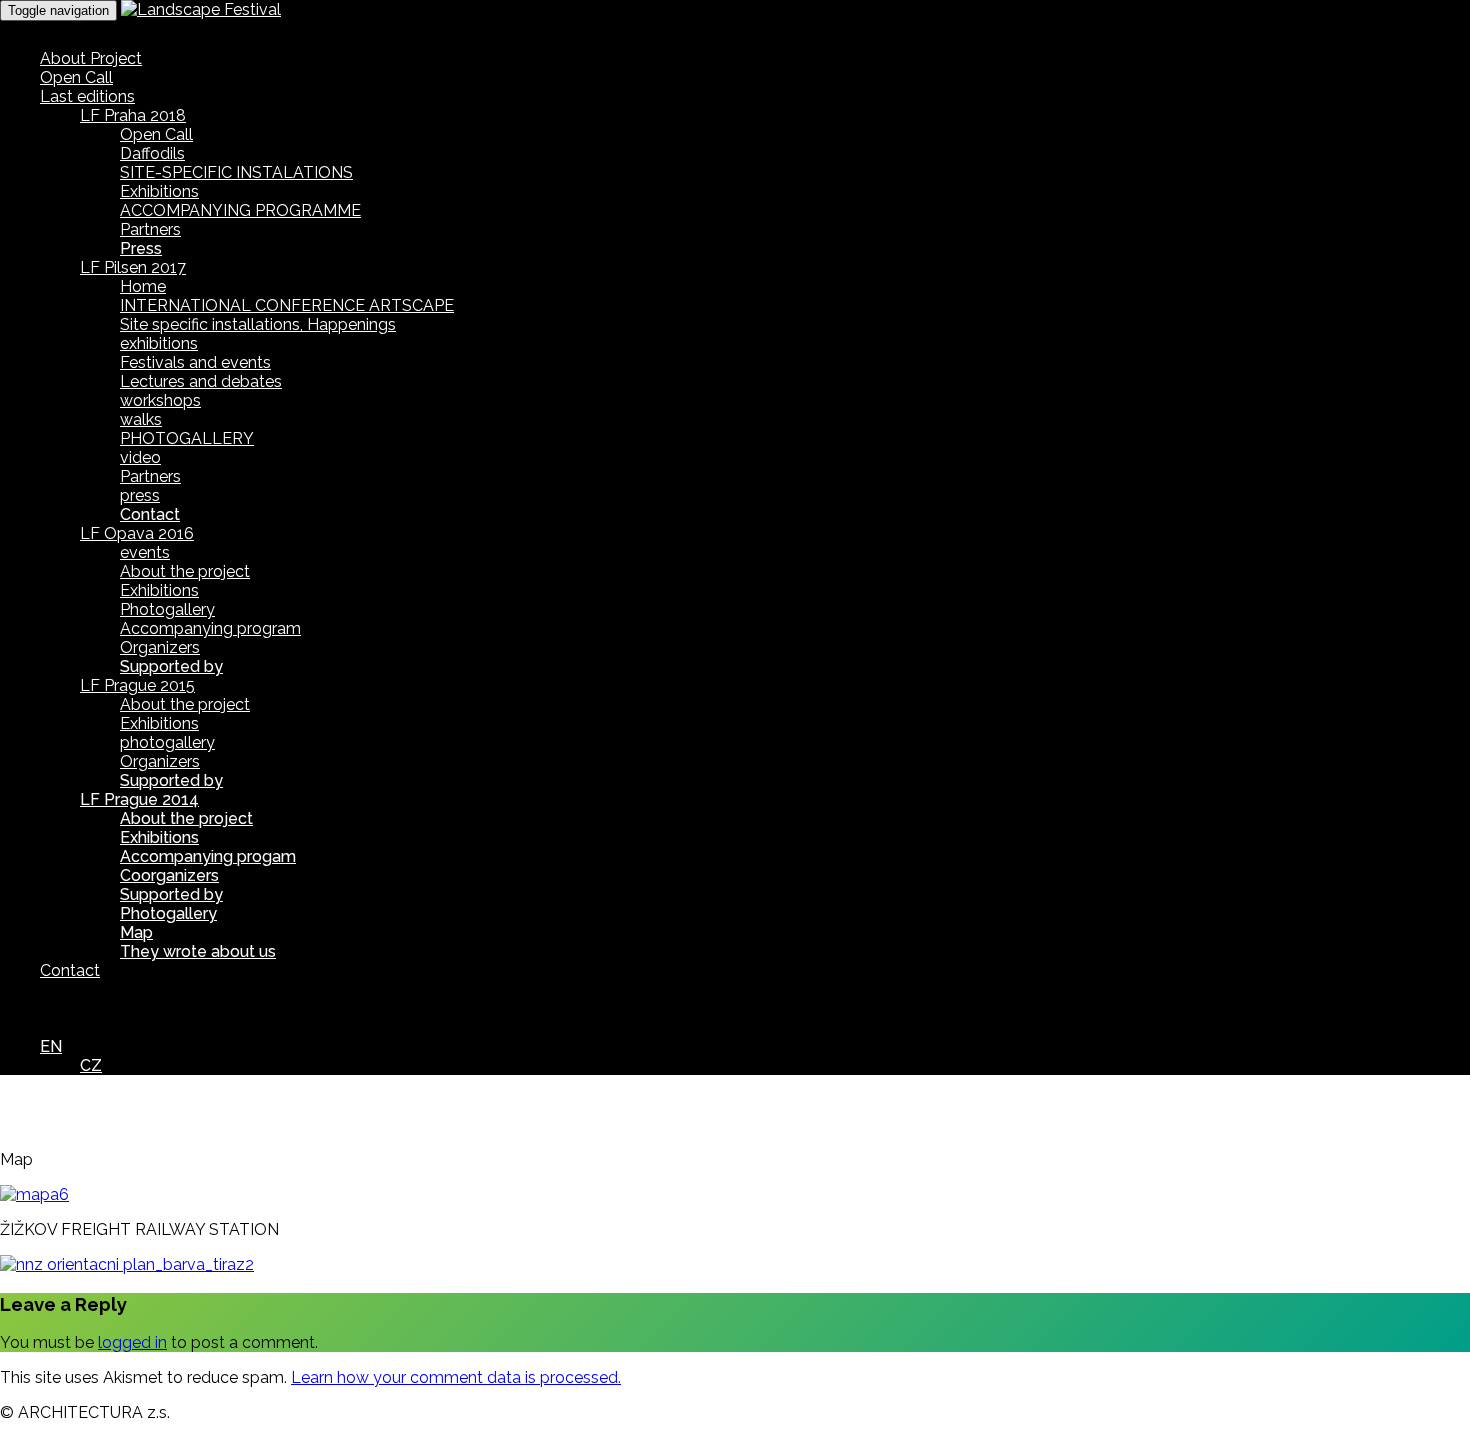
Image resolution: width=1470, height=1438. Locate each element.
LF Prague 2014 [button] (139, 799)
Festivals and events (195, 362)
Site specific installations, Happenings (258, 324)
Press (141, 248)
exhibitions (159, 343)
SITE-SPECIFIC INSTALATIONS (236, 172)
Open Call (76, 77)
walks (141, 419)
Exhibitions (159, 191)
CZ (91, 1065)
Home (143, 286)
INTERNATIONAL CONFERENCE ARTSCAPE (287, 305)
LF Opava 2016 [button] (137, 533)
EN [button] (51, 1046)
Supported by (171, 666)
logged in (132, 1342)
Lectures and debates (201, 381)
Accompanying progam (208, 856)
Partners (150, 229)
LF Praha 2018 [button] (133, 115)
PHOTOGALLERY (187, 438)
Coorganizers (169, 875)
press (140, 495)
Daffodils (152, 153)
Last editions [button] (87, 96)
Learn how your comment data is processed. (456, 1377)
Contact (150, 514)
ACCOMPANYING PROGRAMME (240, 210)
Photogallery (167, 609)
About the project (185, 571)
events (145, 552)
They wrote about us (198, 951)
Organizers (160, 647)
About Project (91, 58)
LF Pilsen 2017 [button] (133, 267)
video (140, 457)
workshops (160, 400)
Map (136, 932)
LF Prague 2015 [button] (137, 685)
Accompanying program (210, 628)
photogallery (167, 742)
